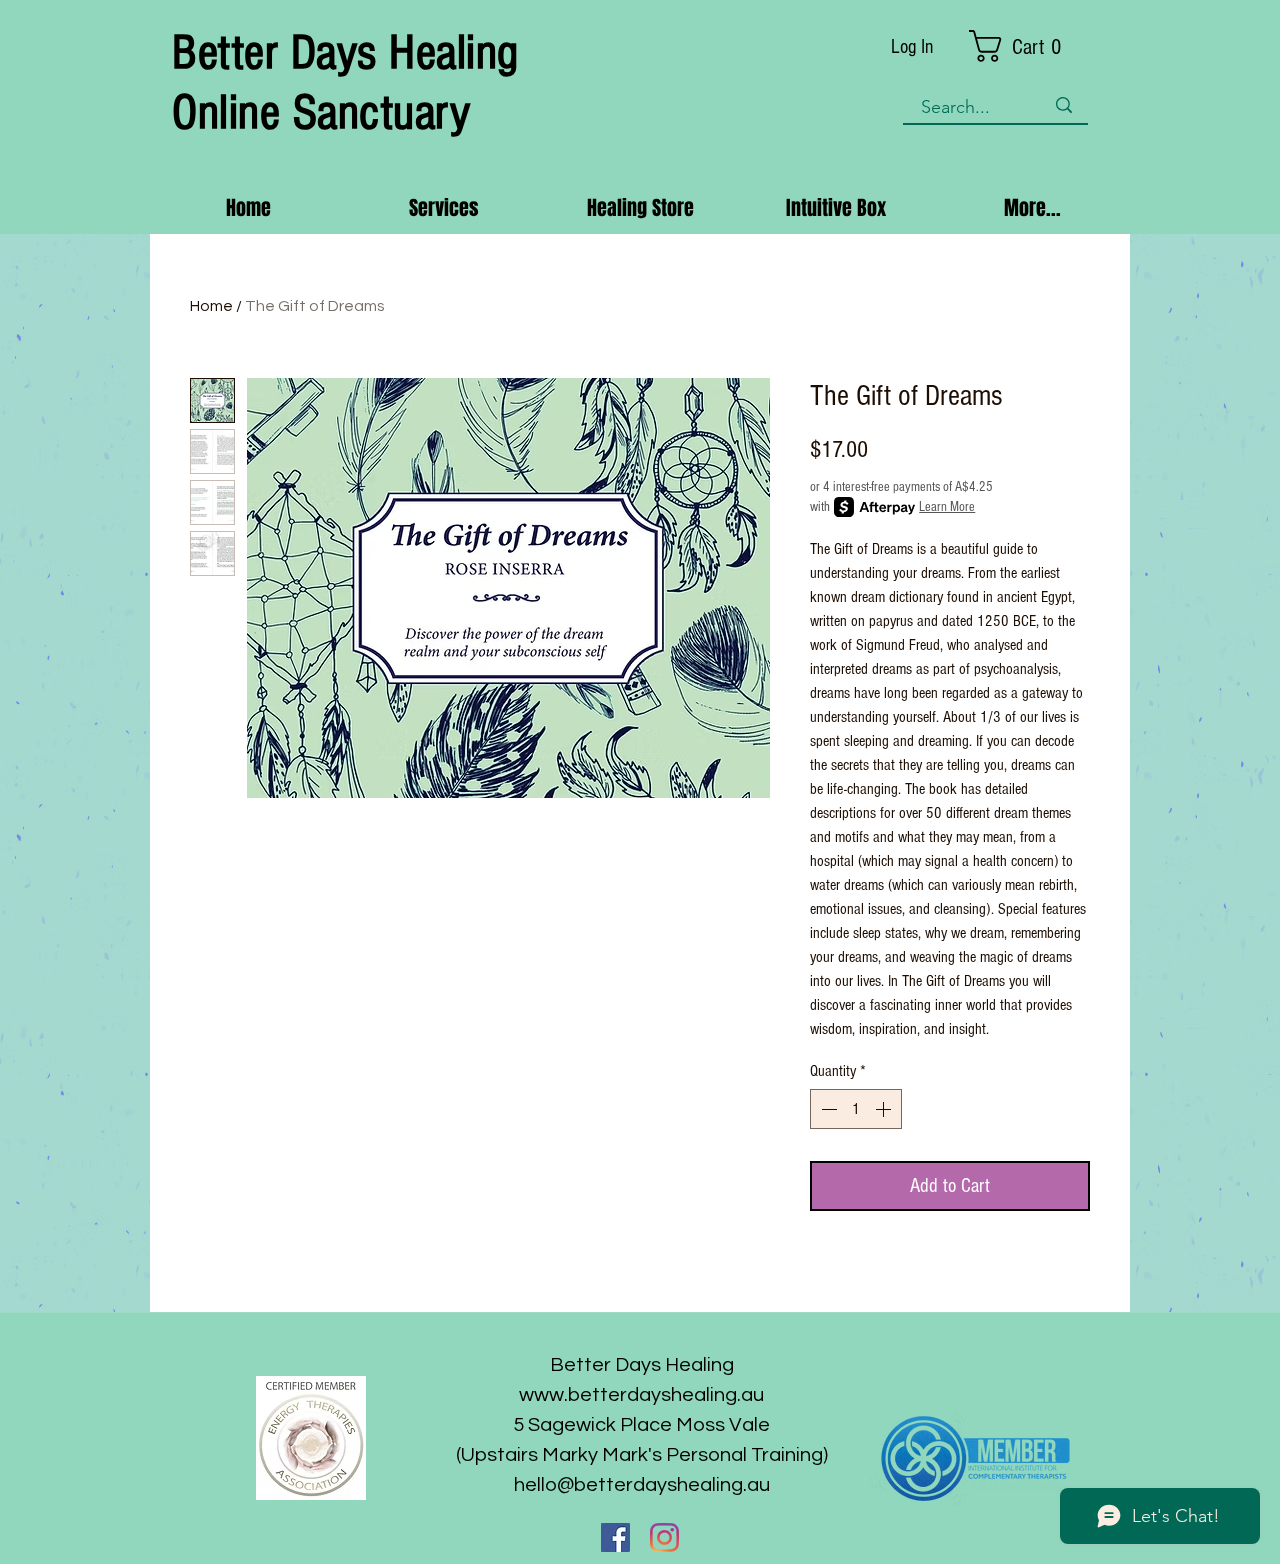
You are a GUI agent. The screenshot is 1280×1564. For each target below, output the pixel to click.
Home (211, 306)
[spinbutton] (856, 1109)
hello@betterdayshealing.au (642, 1485)
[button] (1029, 46)
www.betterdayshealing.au (641, 1395)
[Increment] (885, 1109)
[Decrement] (827, 1109)
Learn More (947, 507)
